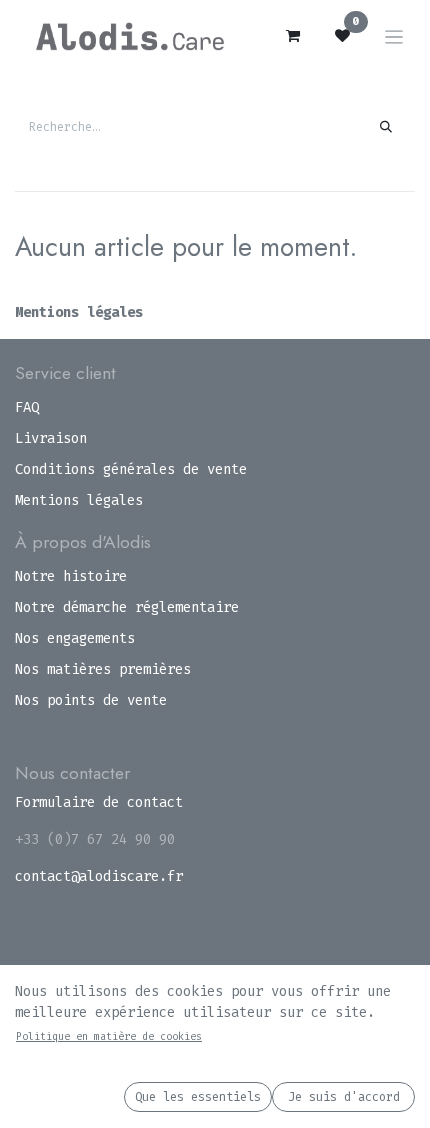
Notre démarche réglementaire (127, 607)
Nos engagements (75, 638)
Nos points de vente (91, 700)
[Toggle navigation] (394, 36)
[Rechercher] (386, 127)
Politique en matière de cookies (109, 1036)
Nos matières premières (103, 669)
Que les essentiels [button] (198, 1097)
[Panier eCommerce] (293, 36)
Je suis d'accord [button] (344, 1097)
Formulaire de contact (99, 802)
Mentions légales (79, 312)
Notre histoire (71, 576)
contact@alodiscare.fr (99, 876)
